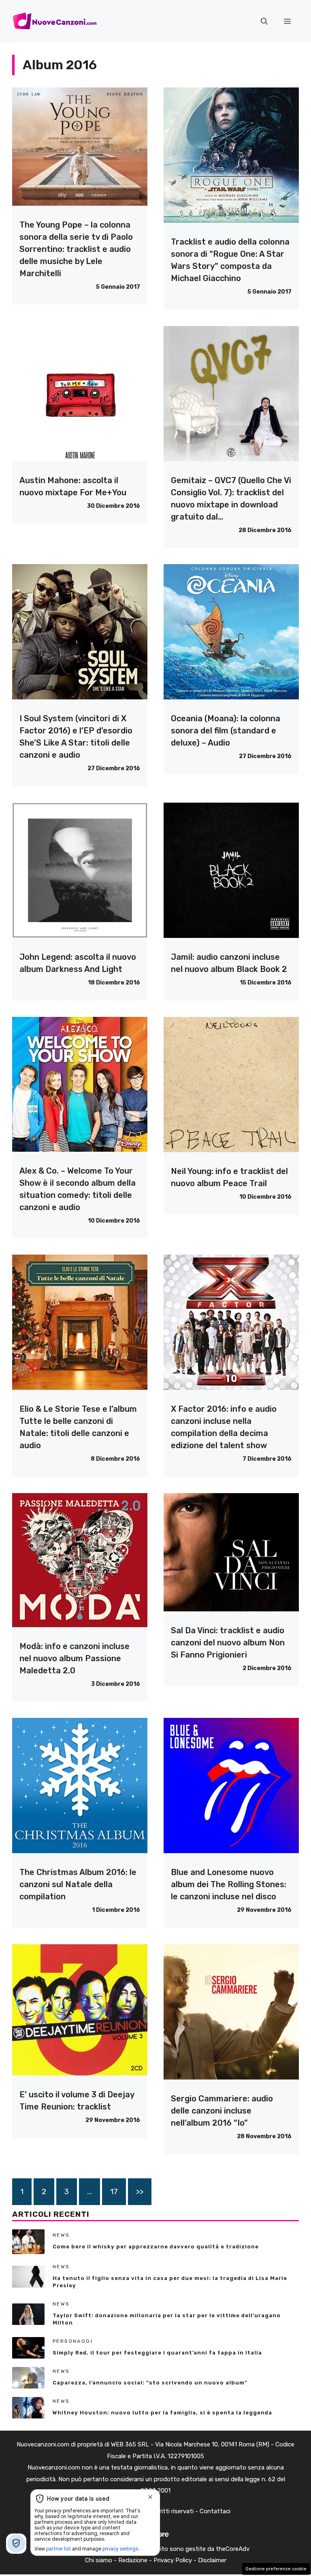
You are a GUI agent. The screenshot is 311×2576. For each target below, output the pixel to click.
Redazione (133, 2560)
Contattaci (215, 2511)
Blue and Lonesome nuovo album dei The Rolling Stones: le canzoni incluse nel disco (229, 1884)
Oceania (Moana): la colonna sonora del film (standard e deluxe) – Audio (226, 731)
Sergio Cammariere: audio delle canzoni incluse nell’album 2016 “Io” (222, 2111)
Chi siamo (99, 2560)
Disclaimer (212, 2560)
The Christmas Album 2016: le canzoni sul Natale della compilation (78, 1884)
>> (140, 2191)
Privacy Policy (173, 2560)
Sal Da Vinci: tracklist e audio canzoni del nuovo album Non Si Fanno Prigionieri (228, 1643)
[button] (264, 21)
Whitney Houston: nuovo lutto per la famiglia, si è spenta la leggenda (162, 2413)
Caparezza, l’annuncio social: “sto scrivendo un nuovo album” (150, 2383)
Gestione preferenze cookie (276, 2569)
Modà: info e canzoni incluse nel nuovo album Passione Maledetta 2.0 (75, 1658)
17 (114, 2191)
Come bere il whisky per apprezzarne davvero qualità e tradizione (156, 2247)
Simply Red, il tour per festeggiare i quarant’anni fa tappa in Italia (157, 2353)
